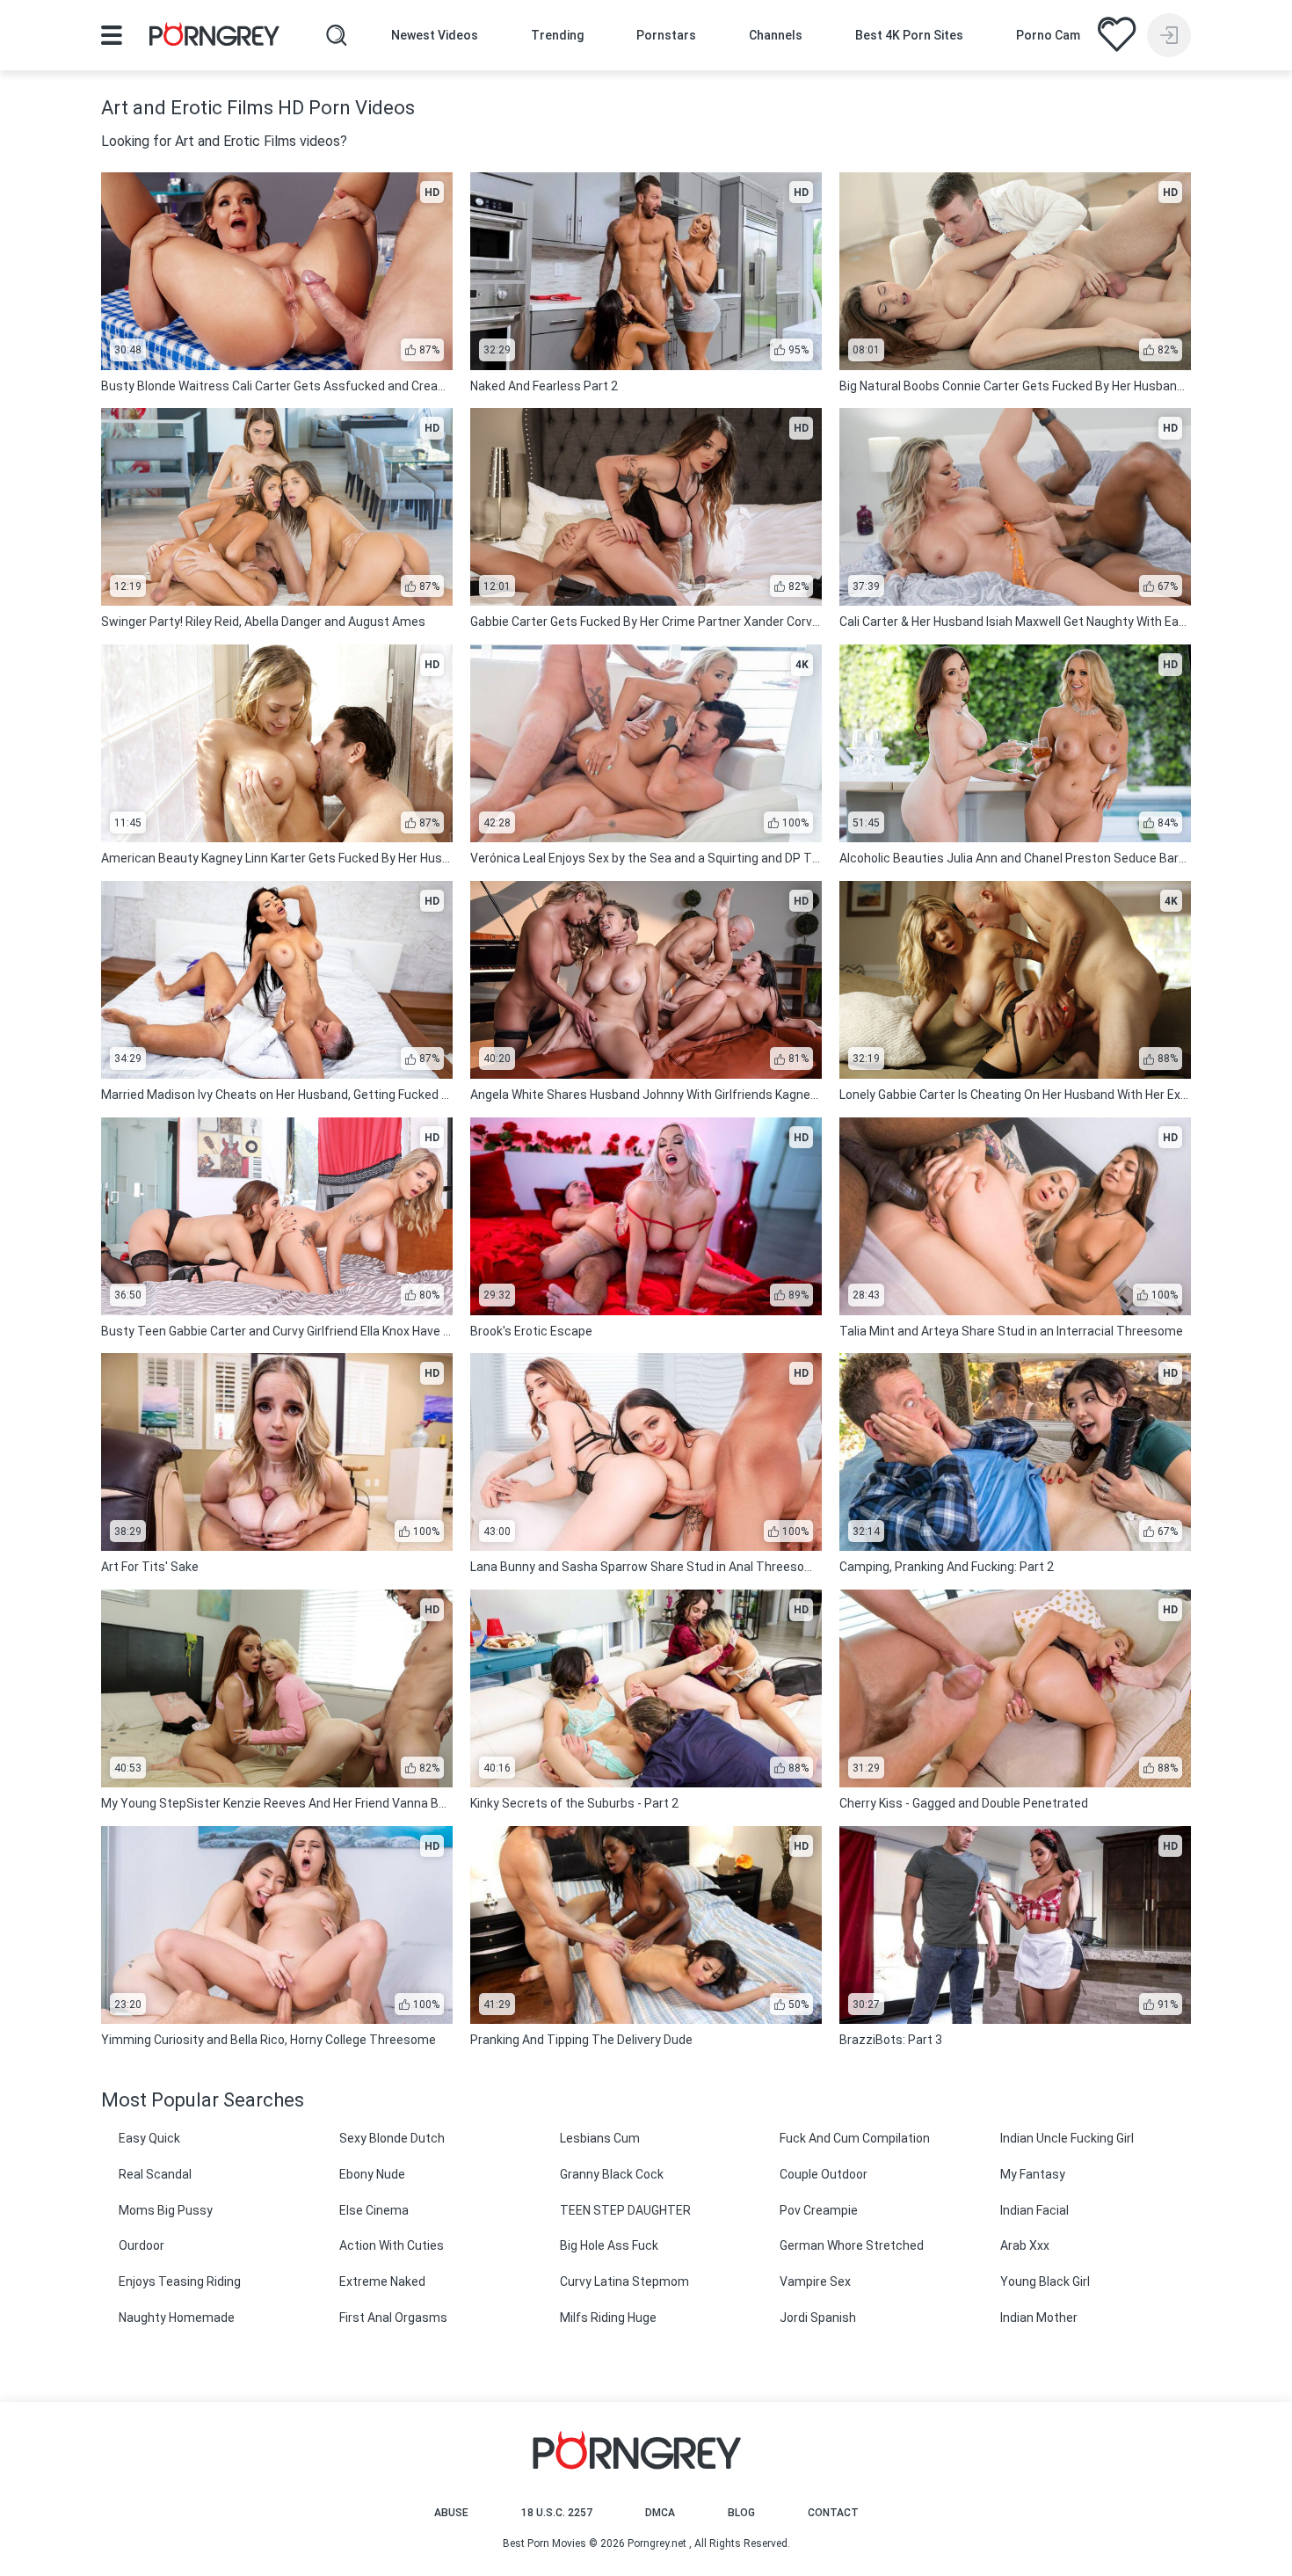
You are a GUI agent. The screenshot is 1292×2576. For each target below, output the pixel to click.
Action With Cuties (392, 2245)
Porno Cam (1048, 35)
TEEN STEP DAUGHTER (625, 2210)
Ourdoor (142, 2245)
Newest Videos (435, 35)
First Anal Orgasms (393, 2318)
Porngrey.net (657, 2543)
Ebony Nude (372, 2174)
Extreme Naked (382, 2281)
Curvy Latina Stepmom (624, 2281)
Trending (557, 35)
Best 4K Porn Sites (909, 35)
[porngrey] (214, 37)
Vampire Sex (815, 2281)
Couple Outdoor (824, 2174)
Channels (776, 35)
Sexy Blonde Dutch (392, 2138)
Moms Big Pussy (166, 2210)
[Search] (337, 35)
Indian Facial (1034, 2210)
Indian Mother (1039, 2318)
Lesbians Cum (600, 2138)
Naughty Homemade (177, 2318)
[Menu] (112, 35)
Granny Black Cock (612, 2174)
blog (741, 2513)
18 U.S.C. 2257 (557, 2513)
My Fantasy (1033, 2174)
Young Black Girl (1045, 2281)
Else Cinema (374, 2210)
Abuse (451, 2513)
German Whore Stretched (852, 2245)
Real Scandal (155, 2174)
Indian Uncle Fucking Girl (1067, 2138)
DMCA (660, 2513)
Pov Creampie (819, 2210)
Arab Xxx (1025, 2245)
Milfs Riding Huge (608, 2318)
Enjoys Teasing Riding (180, 2281)
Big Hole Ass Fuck (609, 2245)
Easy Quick (149, 2138)
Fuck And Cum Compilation (855, 2138)
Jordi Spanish (818, 2318)
